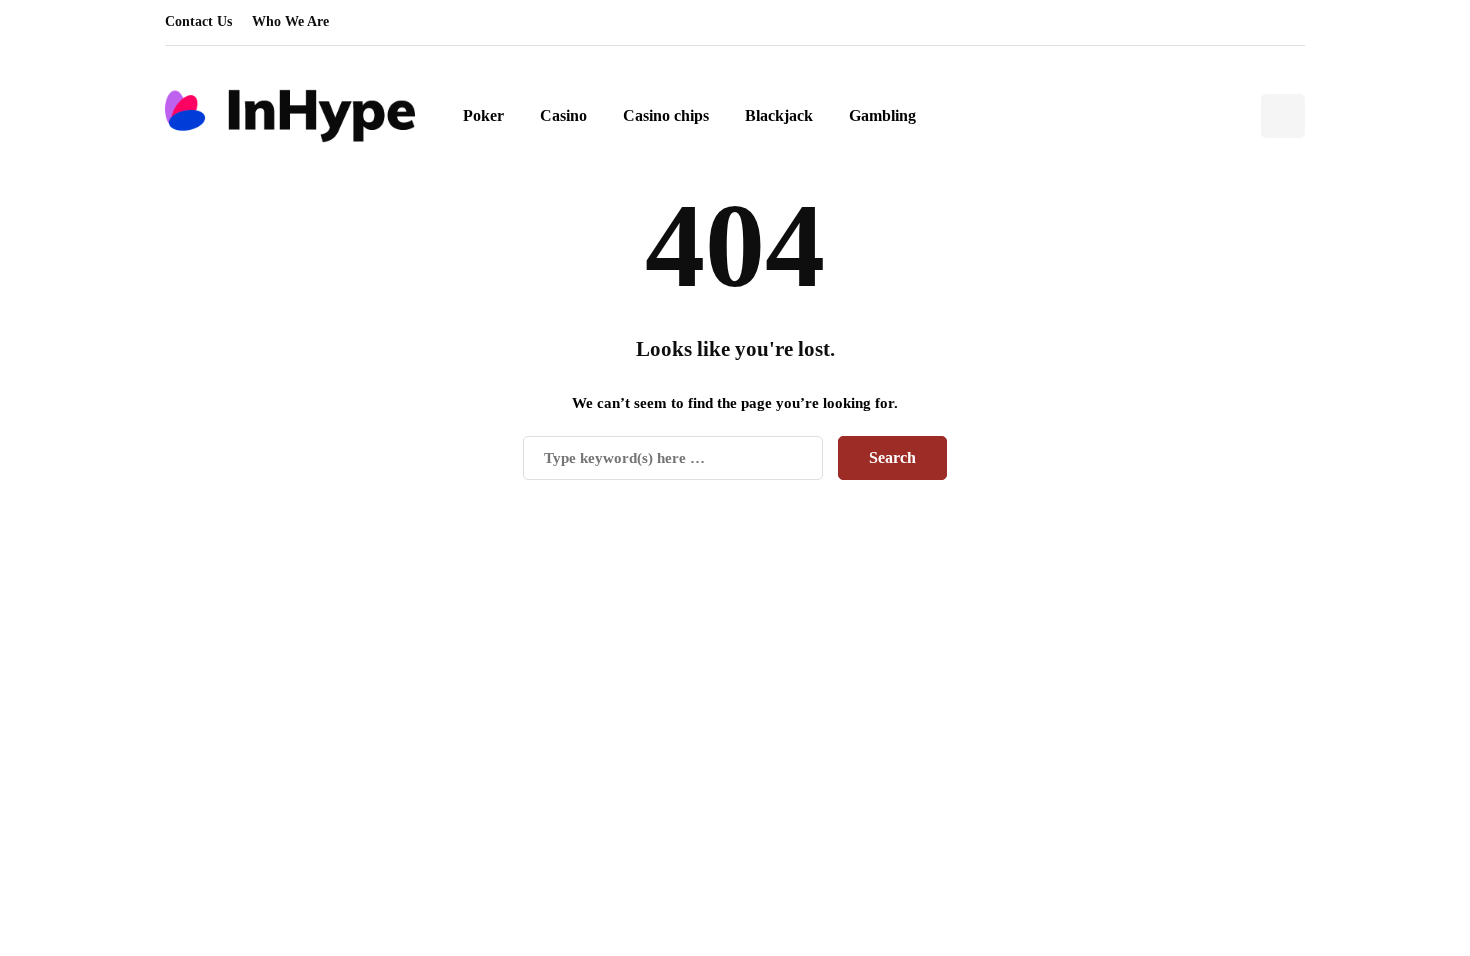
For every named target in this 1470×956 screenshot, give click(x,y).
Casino (563, 115)
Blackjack (779, 115)
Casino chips (666, 115)
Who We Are (290, 21)
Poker (483, 115)
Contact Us (198, 21)
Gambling (882, 115)
